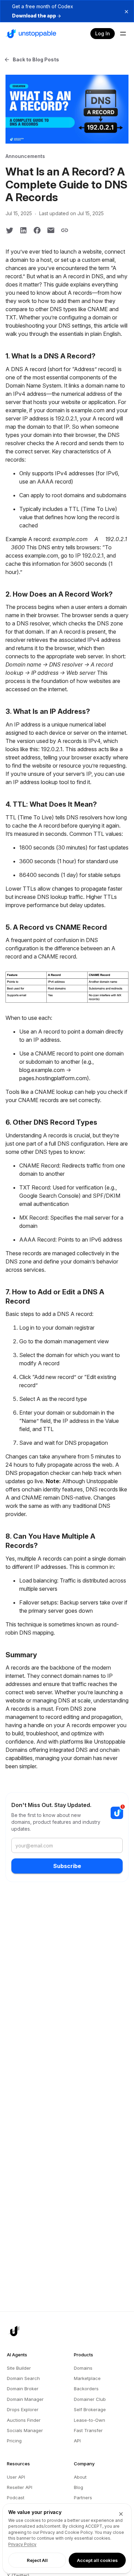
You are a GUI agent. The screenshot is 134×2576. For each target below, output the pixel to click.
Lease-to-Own (90, 2420)
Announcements (25, 156)
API (77, 2441)
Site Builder (19, 2368)
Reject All (37, 2560)
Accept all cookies (97, 2560)
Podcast (16, 2498)
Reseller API (20, 2487)
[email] (54, 227)
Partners (83, 2498)
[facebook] (40, 227)
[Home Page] (31, 34)
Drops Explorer (23, 2409)
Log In (103, 33)
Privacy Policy (22, 2544)
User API (16, 2477)
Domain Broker (23, 2389)
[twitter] (12, 227)
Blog (79, 2487)
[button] (67, 11)
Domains (83, 2368)
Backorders (86, 2389)
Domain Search (23, 2378)
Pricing (14, 2441)
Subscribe (67, 1866)
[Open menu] (123, 34)
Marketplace (87, 2378)
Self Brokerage (90, 2409)
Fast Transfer (88, 2430)
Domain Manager (25, 2399)
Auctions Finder (24, 2420)
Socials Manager (25, 2430)
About (80, 2477)
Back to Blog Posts (36, 59)
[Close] (121, 2514)
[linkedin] (26, 227)
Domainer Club (90, 2399)
